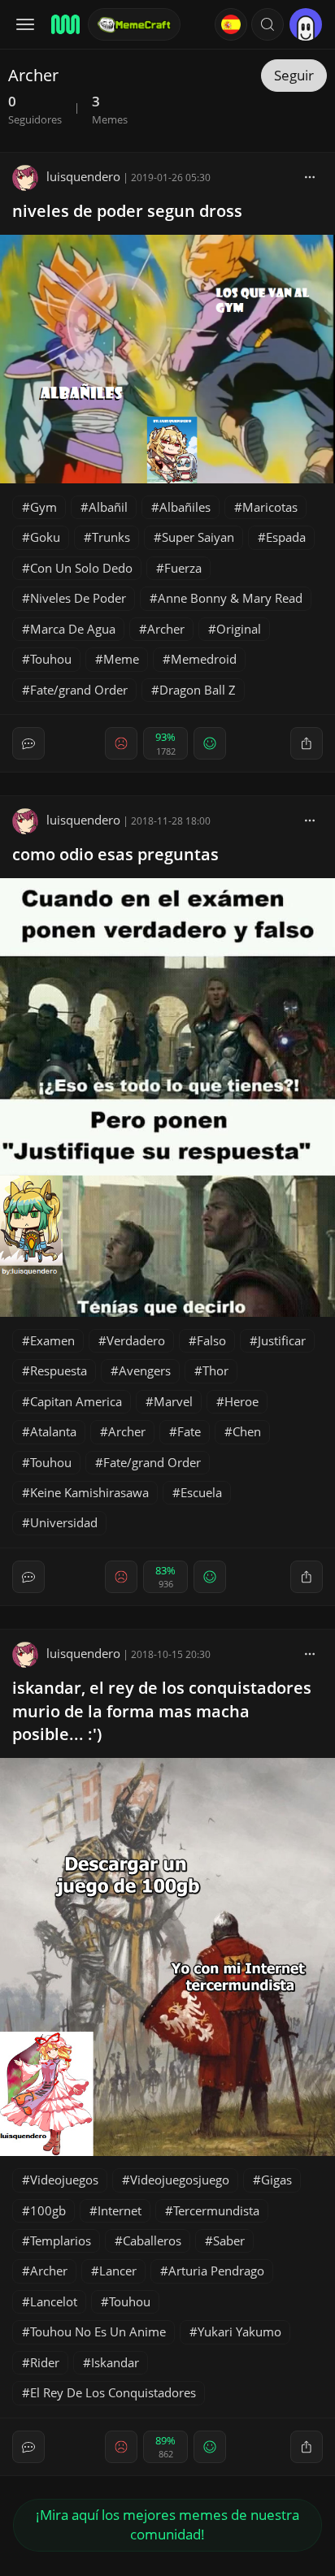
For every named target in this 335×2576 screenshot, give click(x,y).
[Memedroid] (64, 24)
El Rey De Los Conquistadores (113, 2392)
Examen (52, 1340)
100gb (48, 2210)
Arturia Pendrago (216, 2271)
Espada (286, 537)
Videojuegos (64, 2180)
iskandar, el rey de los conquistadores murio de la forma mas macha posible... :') (162, 1711)
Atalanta (53, 1431)
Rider (45, 2362)
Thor (215, 1370)
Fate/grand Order (79, 690)
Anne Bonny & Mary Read (230, 598)
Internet (120, 2210)
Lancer (118, 2271)
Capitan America (76, 1401)
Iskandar (115, 2362)
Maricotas (270, 507)
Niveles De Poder (78, 598)
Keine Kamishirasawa (89, 1492)
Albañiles (185, 507)
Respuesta (59, 1370)
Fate (189, 1431)
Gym (44, 507)
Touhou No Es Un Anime (98, 2331)
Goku (45, 537)
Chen (247, 1431)
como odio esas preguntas (115, 854)
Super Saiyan (198, 537)
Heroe (241, 1401)
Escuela (201, 1492)
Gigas (276, 2180)
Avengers (145, 1370)
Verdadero (136, 1340)
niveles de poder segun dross (127, 211)
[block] (310, 176)
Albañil (108, 507)
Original (239, 629)
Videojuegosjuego (180, 2180)
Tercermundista (216, 2210)
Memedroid (204, 659)
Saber (229, 2240)
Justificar (282, 1340)
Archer (166, 629)
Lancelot (54, 2301)
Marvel (173, 1401)
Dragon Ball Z (198, 690)
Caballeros (152, 2240)
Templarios (61, 2240)
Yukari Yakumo (239, 2331)
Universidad (64, 1522)
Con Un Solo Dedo (81, 568)
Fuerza (183, 568)
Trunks (111, 537)
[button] (268, 24)
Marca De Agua (73, 629)
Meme (121, 659)
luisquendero (83, 176)
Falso (211, 1340)
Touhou (51, 659)
